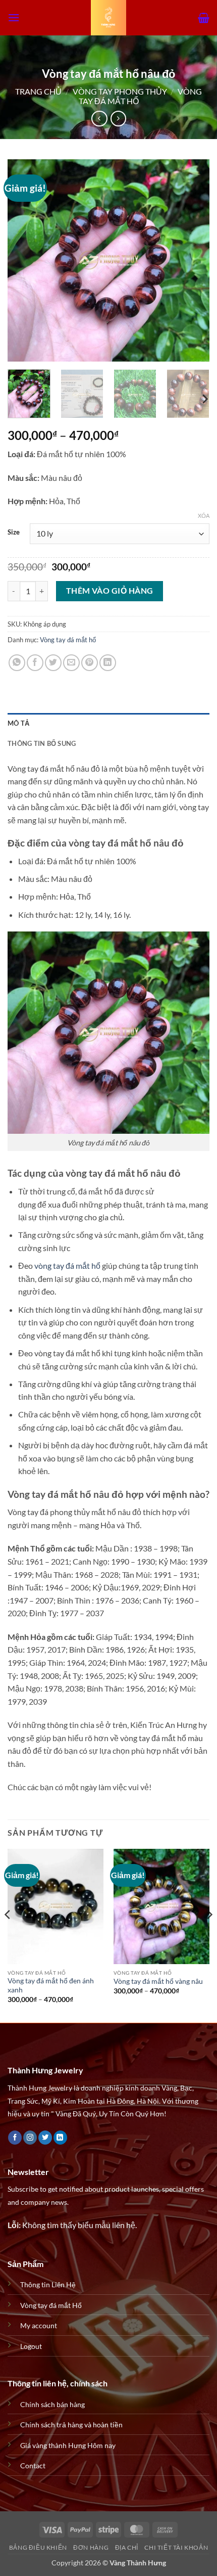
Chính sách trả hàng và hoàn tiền (71, 2425)
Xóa (204, 516)
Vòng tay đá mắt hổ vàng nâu (158, 1981)
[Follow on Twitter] (45, 2138)
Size (14, 532)
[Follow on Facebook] (15, 2138)
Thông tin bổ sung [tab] (42, 743)
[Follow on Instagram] (30, 2138)
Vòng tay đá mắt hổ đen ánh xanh (51, 1985)
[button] (14, 17)
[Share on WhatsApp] (17, 663)
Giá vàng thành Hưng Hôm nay (68, 2445)
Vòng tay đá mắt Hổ (51, 2305)
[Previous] (24, 260)
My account (39, 2325)
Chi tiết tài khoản (176, 2547)
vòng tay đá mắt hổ (67, 1265)
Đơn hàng (91, 2547)
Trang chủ (38, 91)
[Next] (193, 260)
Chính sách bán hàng (52, 2404)
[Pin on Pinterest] (90, 663)
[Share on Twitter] (53, 663)
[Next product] (99, 119)
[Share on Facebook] (35, 663)
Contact (33, 2466)
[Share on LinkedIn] (108, 663)
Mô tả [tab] (18, 723)
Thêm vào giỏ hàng (110, 591)
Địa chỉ (127, 2547)
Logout (31, 2346)
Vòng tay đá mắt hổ (68, 640)
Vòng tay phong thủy (120, 91)
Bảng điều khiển (38, 2547)
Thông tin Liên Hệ (48, 2284)
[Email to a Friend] (71, 663)
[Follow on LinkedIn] (60, 2138)
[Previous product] (118, 119)
